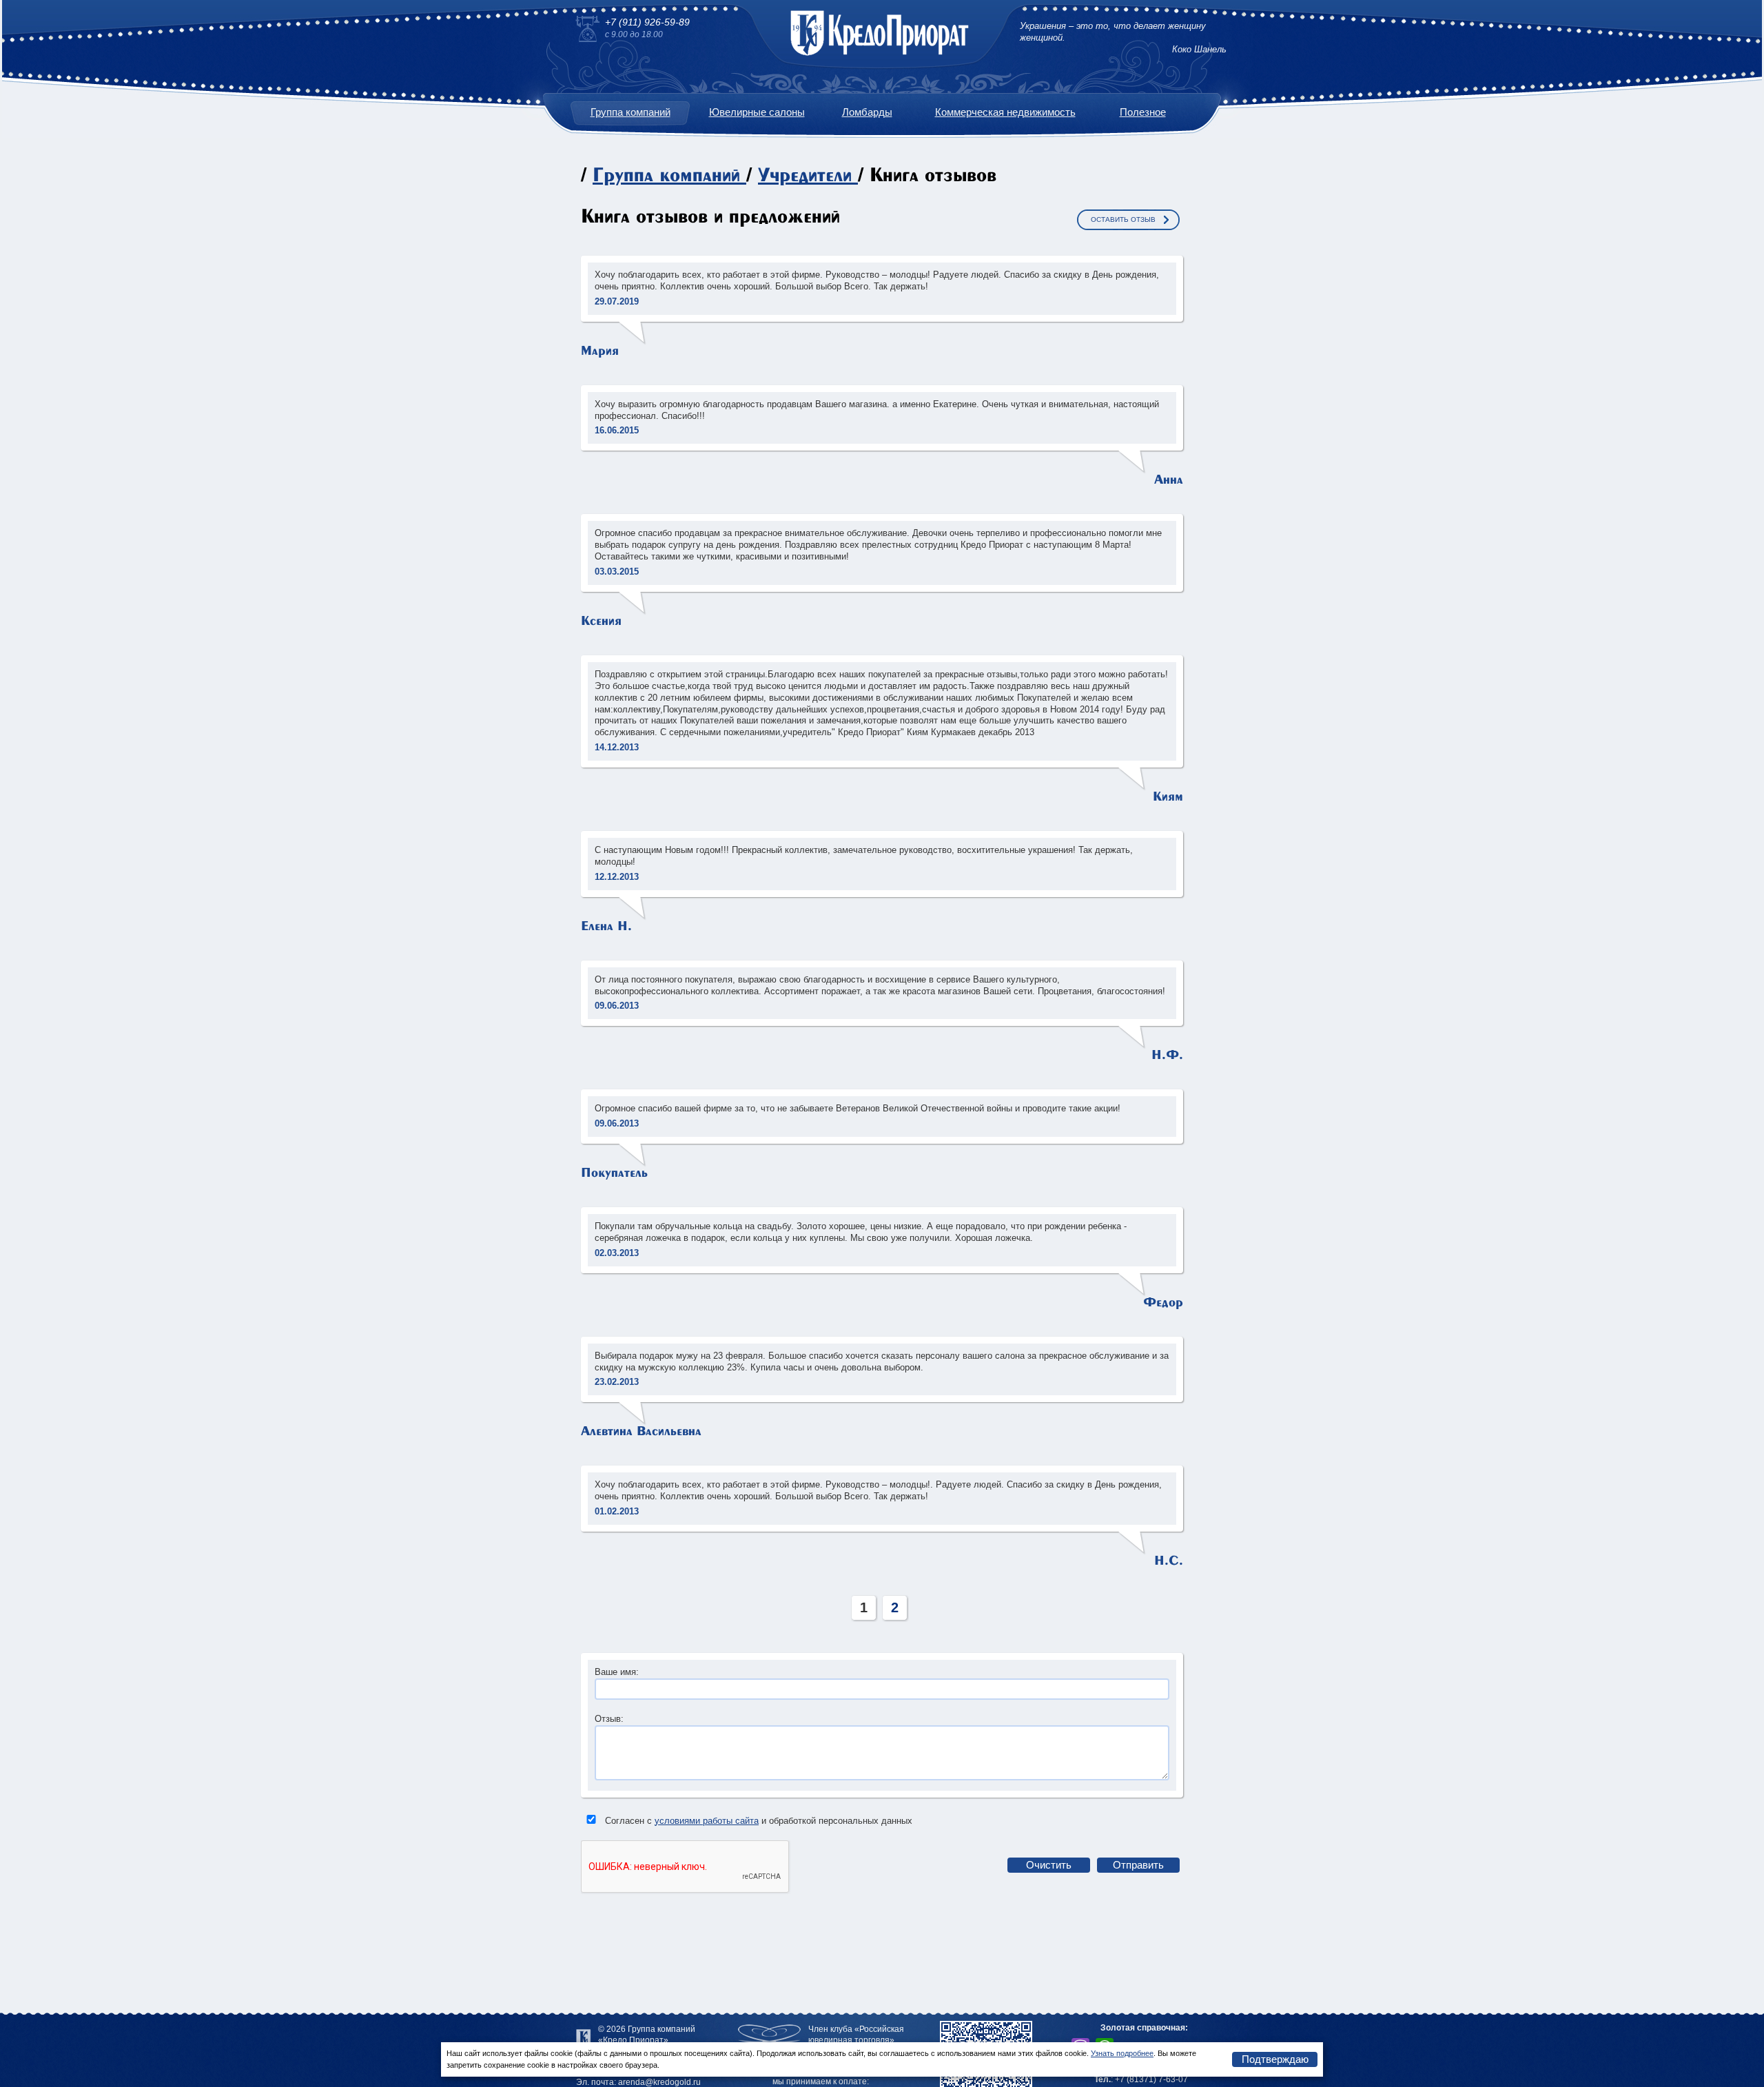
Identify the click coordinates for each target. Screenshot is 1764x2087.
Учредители (805, 176)
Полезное (1143, 112)
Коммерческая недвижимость (1005, 112)
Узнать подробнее (1122, 2053)
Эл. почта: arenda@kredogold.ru (638, 2082)
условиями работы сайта (707, 1821)
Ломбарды (867, 112)
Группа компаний (630, 112)
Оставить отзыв (1123, 219)
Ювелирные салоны (757, 112)
